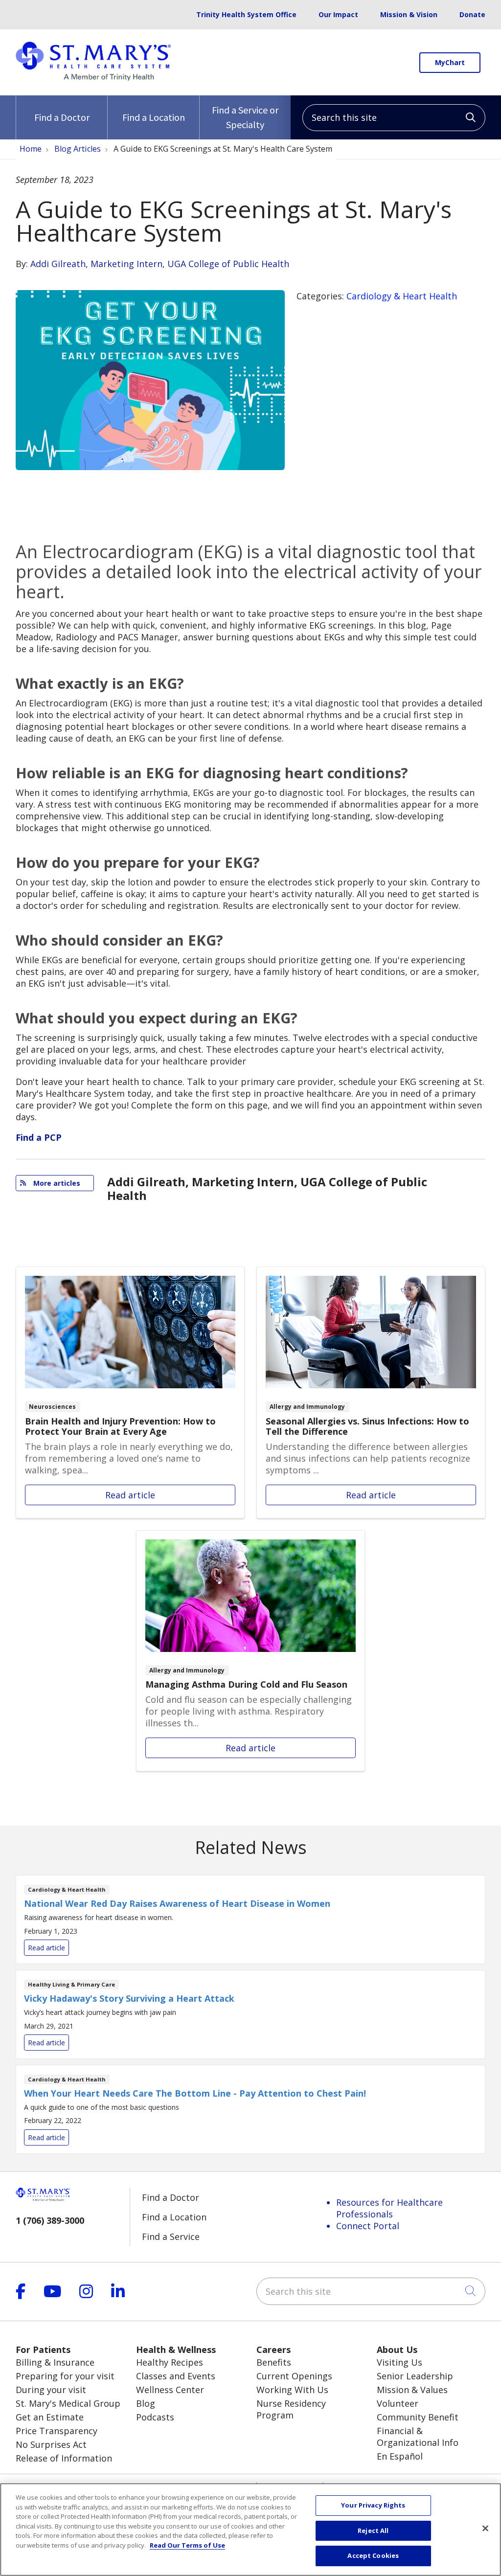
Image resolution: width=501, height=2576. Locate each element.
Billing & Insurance (55, 2362)
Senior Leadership (415, 2376)
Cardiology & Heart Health (402, 296)
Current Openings (294, 2376)
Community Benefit (418, 2417)
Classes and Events (176, 2376)
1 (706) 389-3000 (50, 2220)
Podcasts (155, 2417)
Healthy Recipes (170, 2362)
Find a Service (171, 2237)
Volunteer (398, 2403)
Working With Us (292, 2390)
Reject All (373, 2531)
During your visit (51, 2390)
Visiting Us (399, 2362)
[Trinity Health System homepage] (93, 77)
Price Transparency (57, 2431)
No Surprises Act (51, 2444)
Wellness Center (170, 2390)
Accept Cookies (373, 2555)
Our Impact (338, 14)
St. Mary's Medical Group (68, 2403)
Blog (146, 2403)
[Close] (485, 2529)
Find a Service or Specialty (245, 117)
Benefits (274, 2362)
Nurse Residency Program (291, 2409)
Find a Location (154, 117)
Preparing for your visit (65, 2376)
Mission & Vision (409, 14)
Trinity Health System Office (246, 14)
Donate (472, 14)
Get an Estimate (50, 2417)
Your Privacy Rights (373, 2505)
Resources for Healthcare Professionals (389, 2208)
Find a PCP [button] (39, 1137)
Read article (130, 1392)
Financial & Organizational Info (418, 2437)
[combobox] (394, 118)
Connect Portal (368, 2226)
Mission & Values (412, 2390)
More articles (55, 1183)
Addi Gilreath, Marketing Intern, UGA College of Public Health (160, 264)
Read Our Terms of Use (187, 2545)
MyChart (450, 62)
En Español (400, 2456)
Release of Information (64, 2458)
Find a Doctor (62, 117)
